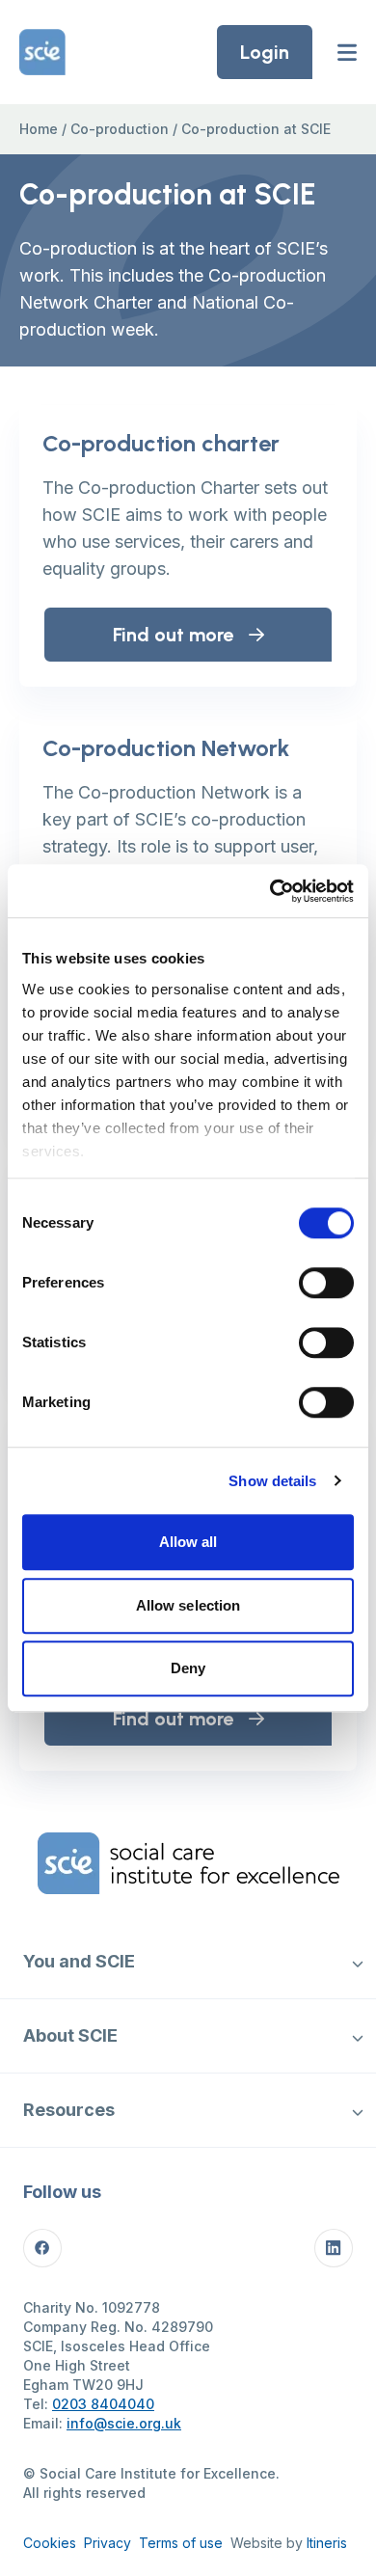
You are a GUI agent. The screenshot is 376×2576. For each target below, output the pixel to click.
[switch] (326, 1283)
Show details (272, 1481)
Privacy (107, 2543)
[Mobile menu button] (347, 52)
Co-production (120, 129)
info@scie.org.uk (124, 2423)
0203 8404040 (103, 2404)
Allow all (188, 1542)
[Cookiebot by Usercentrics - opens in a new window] (270, 891)
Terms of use (181, 2543)
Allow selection (188, 1605)
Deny (188, 1668)
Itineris (327, 2543)
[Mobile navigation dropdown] (357, 1962)
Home (39, 129)
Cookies (50, 2543)
